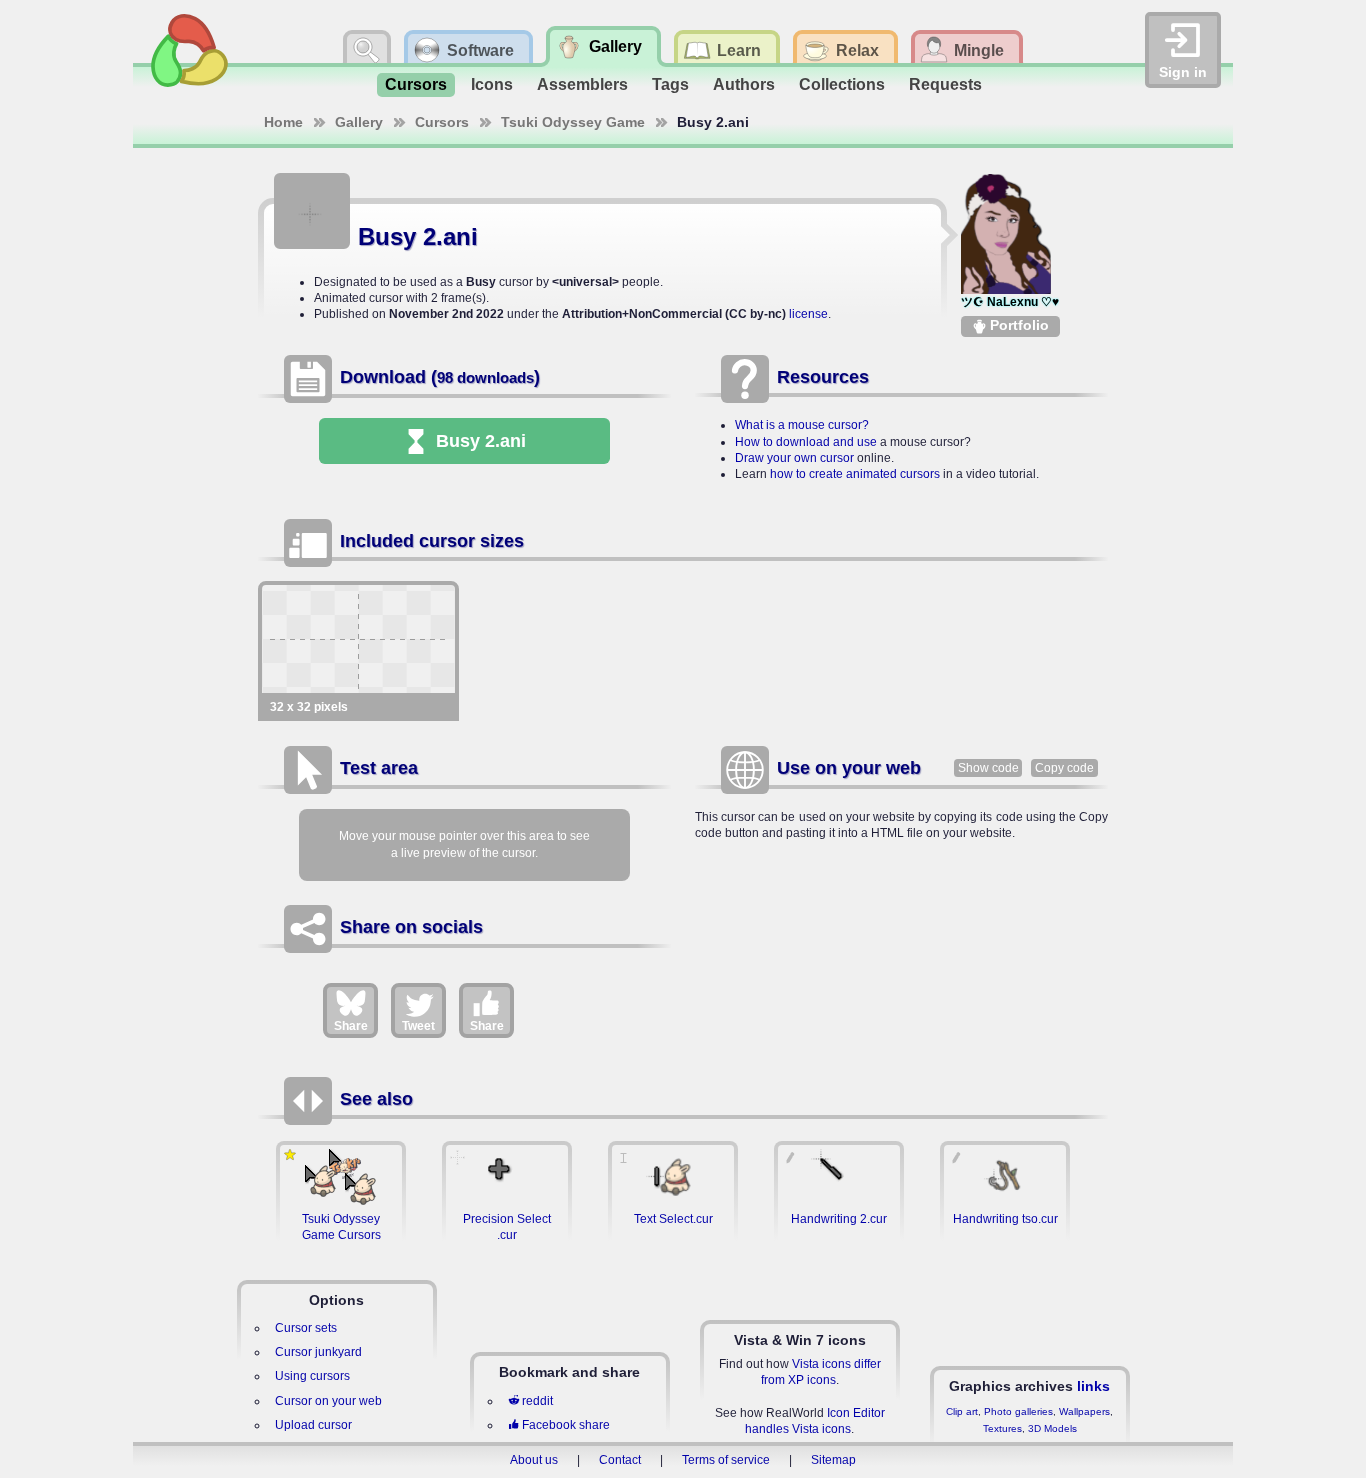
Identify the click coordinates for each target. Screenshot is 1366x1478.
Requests (945, 84)
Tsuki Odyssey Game (573, 122)
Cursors (416, 84)
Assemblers (582, 84)
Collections (842, 84)
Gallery (359, 122)
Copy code (1064, 768)
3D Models (1052, 1428)
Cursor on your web (328, 1401)
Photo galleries (1018, 1411)
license (808, 314)
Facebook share (566, 1425)
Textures (1002, 1428)
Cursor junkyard (318, 1352)
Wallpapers (1084, 1411)
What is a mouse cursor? (802, 425)
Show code (988, 768)
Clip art (962, 1411)
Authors (744, 84)
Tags (670, 84)
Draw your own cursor (794, 458)
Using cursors (312, 1376)
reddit (537, 1401)
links (1093, 1386)
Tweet (418, 1026)
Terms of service (726, 1460)
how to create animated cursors (855, 474)
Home (283, 122)
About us (534, 1460)
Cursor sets (306, 1328)
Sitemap (833, 1460)
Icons (492, 84)
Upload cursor (313, 1425)
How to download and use (806, 442)
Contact (620, 1460)
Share (351, 1026)
